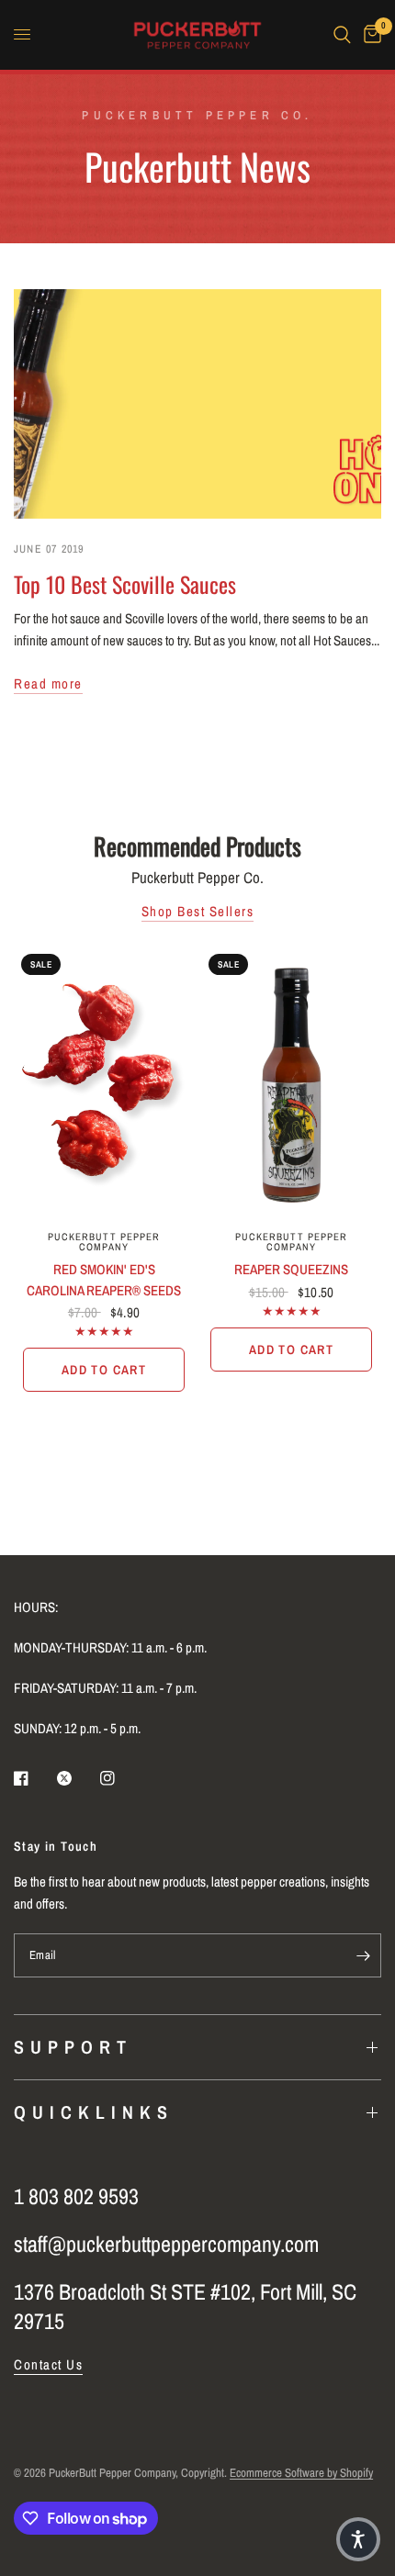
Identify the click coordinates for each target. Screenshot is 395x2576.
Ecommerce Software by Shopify (301, 2473)
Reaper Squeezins (291, 1269)
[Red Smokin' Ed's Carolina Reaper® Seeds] (104, 1082)
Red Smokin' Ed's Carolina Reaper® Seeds (104, 1280)
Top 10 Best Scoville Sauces (125, 584)
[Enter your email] (363, 1955)
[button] (358, 2539)
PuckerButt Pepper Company (104, 1242)
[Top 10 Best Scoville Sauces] (197, 404)
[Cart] (369, 34)
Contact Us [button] (48, 2364)
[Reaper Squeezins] (291, 1082)
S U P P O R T (70, 2047)
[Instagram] (120, 1778)
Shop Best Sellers (198, 911)
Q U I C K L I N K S (91, 2112)
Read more (48, 683)
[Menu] (22, 35)
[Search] (342, 34)
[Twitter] (77, 1778)
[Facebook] (34, 1778)
